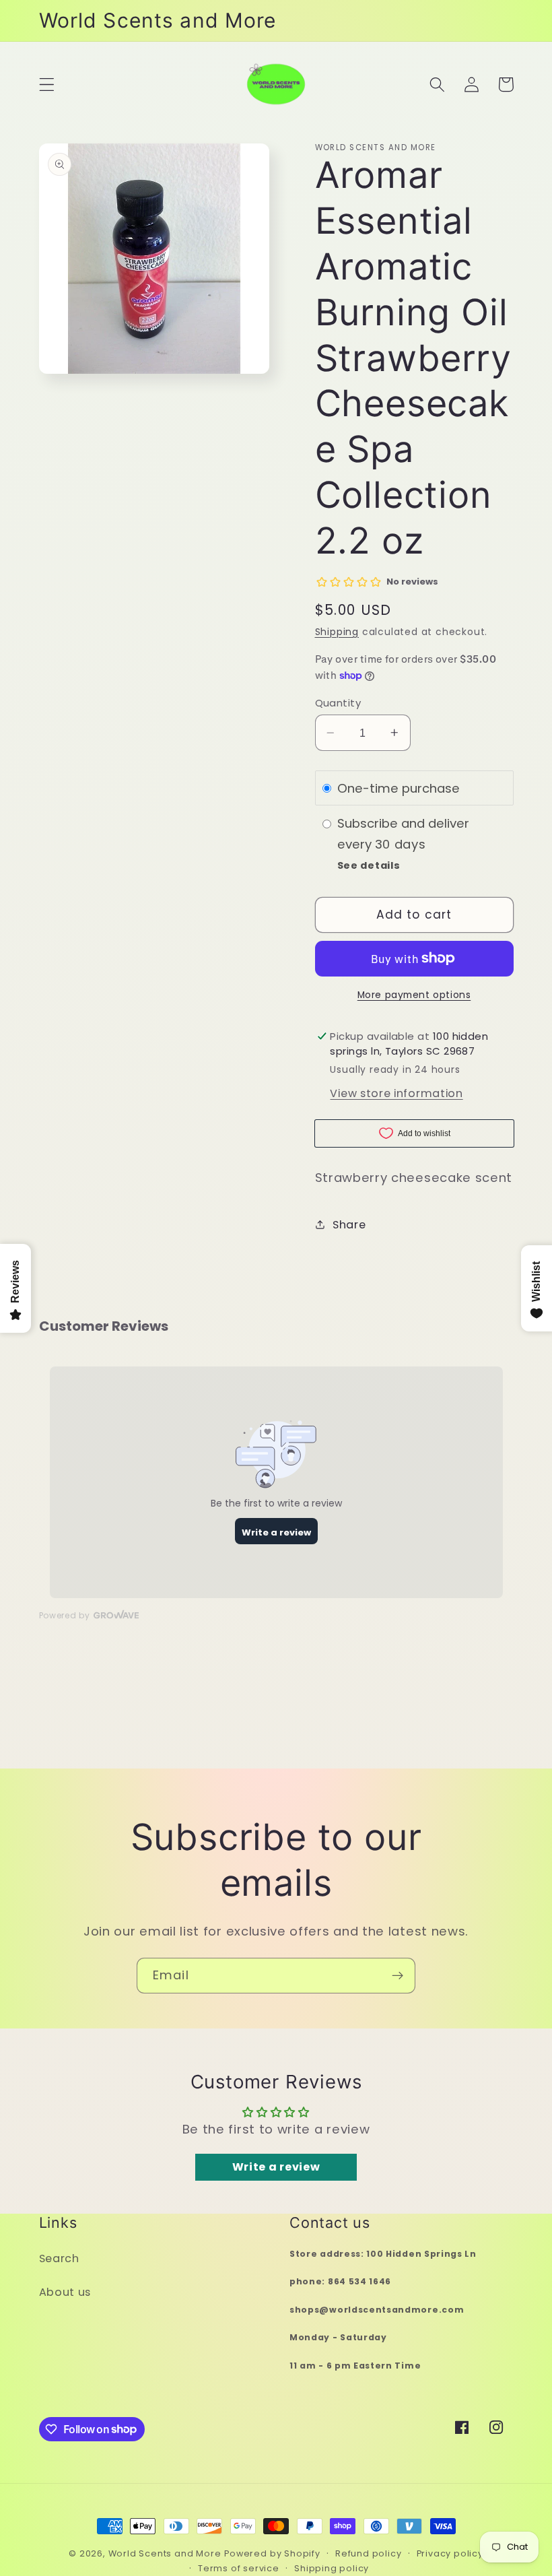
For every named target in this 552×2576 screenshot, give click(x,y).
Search (59, 2258)
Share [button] (349, 1225)
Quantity (338, 703)
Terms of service (239, 2568)
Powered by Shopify (272, 2553)
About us (65, 2292)
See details (369, 865)
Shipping (337, 632)
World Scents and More (165, 2553)
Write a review (276, 2167)
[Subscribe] (398, 1976)
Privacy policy (450, 2553)
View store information (396, 1093)
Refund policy (368, 2553)
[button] (47, 85)
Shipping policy (332, 2568)
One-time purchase (399, 788)
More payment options (414, 995)
